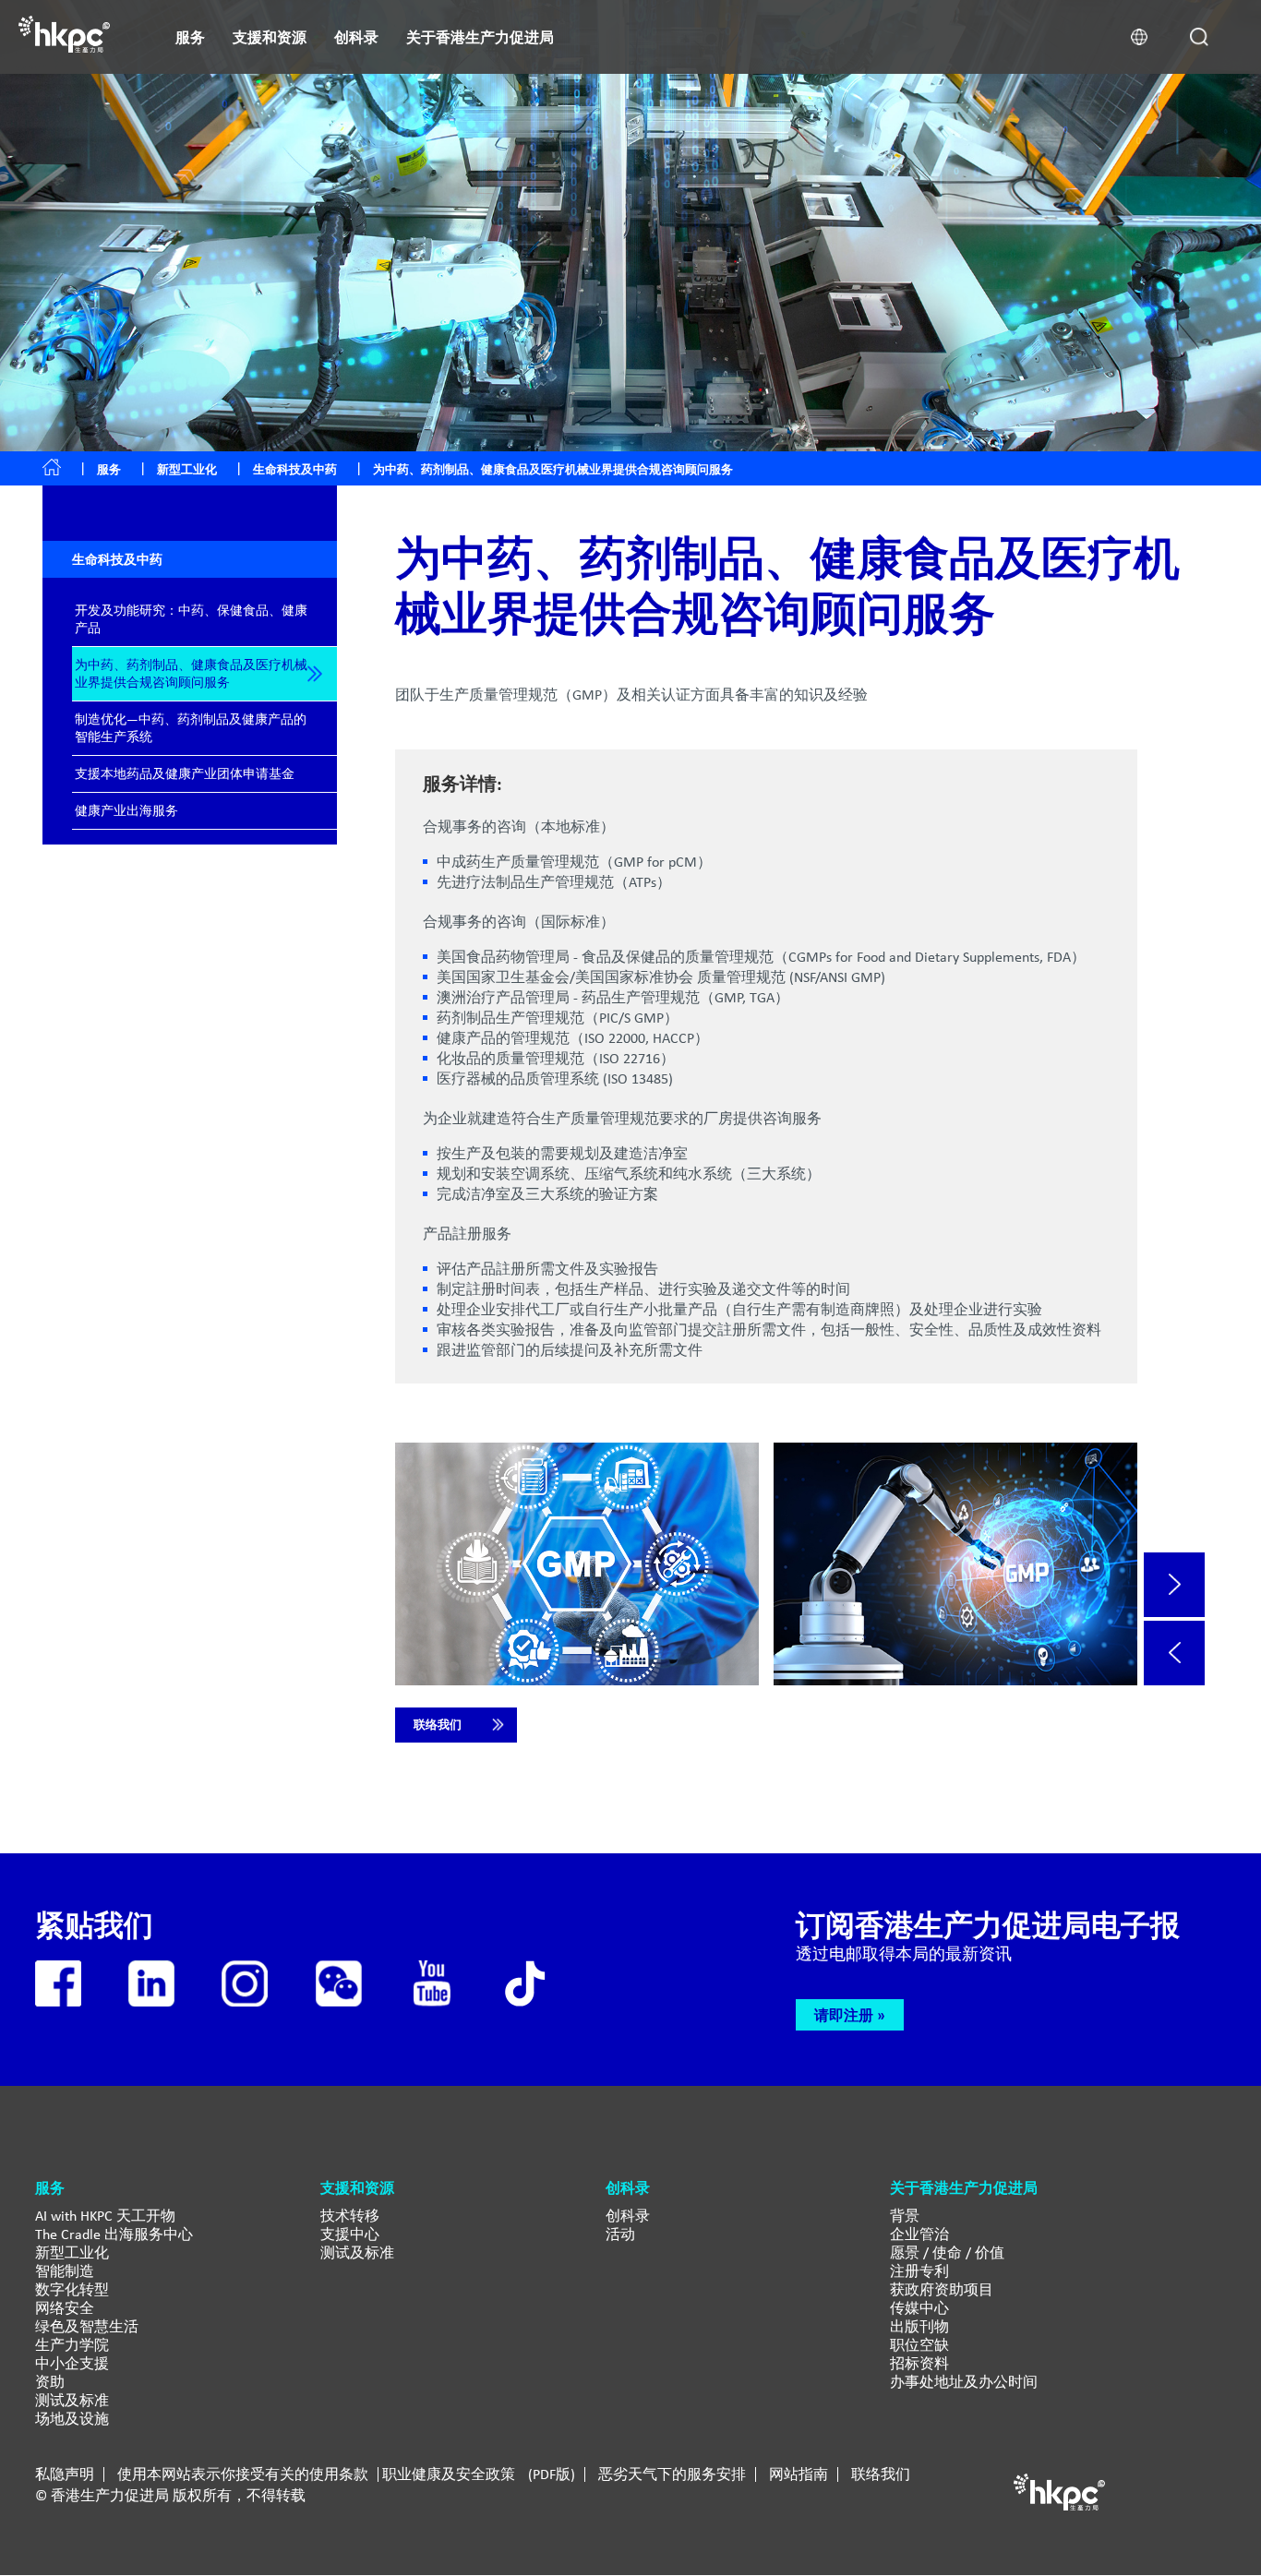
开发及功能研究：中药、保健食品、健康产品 (191, 619)
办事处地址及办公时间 (964, 2382)
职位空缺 (919, 2345)
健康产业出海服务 (126, 810)
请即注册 (844, 2015)
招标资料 (919, 2363)
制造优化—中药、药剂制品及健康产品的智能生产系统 (191, 728)
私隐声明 (65, 2474)
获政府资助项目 (942, 2289)
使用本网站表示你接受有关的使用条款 (243, 2474)
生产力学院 (72, 2345)
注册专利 (919, 2271)
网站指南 (799, 2474)
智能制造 (65, 2271)
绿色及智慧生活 (87, 2326)
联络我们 (438, 1725)
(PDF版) (552, 2474)
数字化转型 (72, 2289)
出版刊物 (919, 2326)
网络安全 (65, 2308)
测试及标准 (72, 2400)
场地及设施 (72, 2419)
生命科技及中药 (295, 469)
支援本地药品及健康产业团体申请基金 (185, 773)
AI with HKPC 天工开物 (105, 2216)
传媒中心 (919, 2308)
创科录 (628, 2216)
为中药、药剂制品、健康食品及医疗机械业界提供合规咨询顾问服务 (191, 673)
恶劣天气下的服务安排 (672, 2474)
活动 (620, 2234)
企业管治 (919, 2234)
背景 (905, 2216)
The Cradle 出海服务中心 (114, 2234)
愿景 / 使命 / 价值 (947, 2253)
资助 (50, 2382)
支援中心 (350, 2234)
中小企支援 (72, 2363)
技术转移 (350, 2216)
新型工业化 (187, 469)
